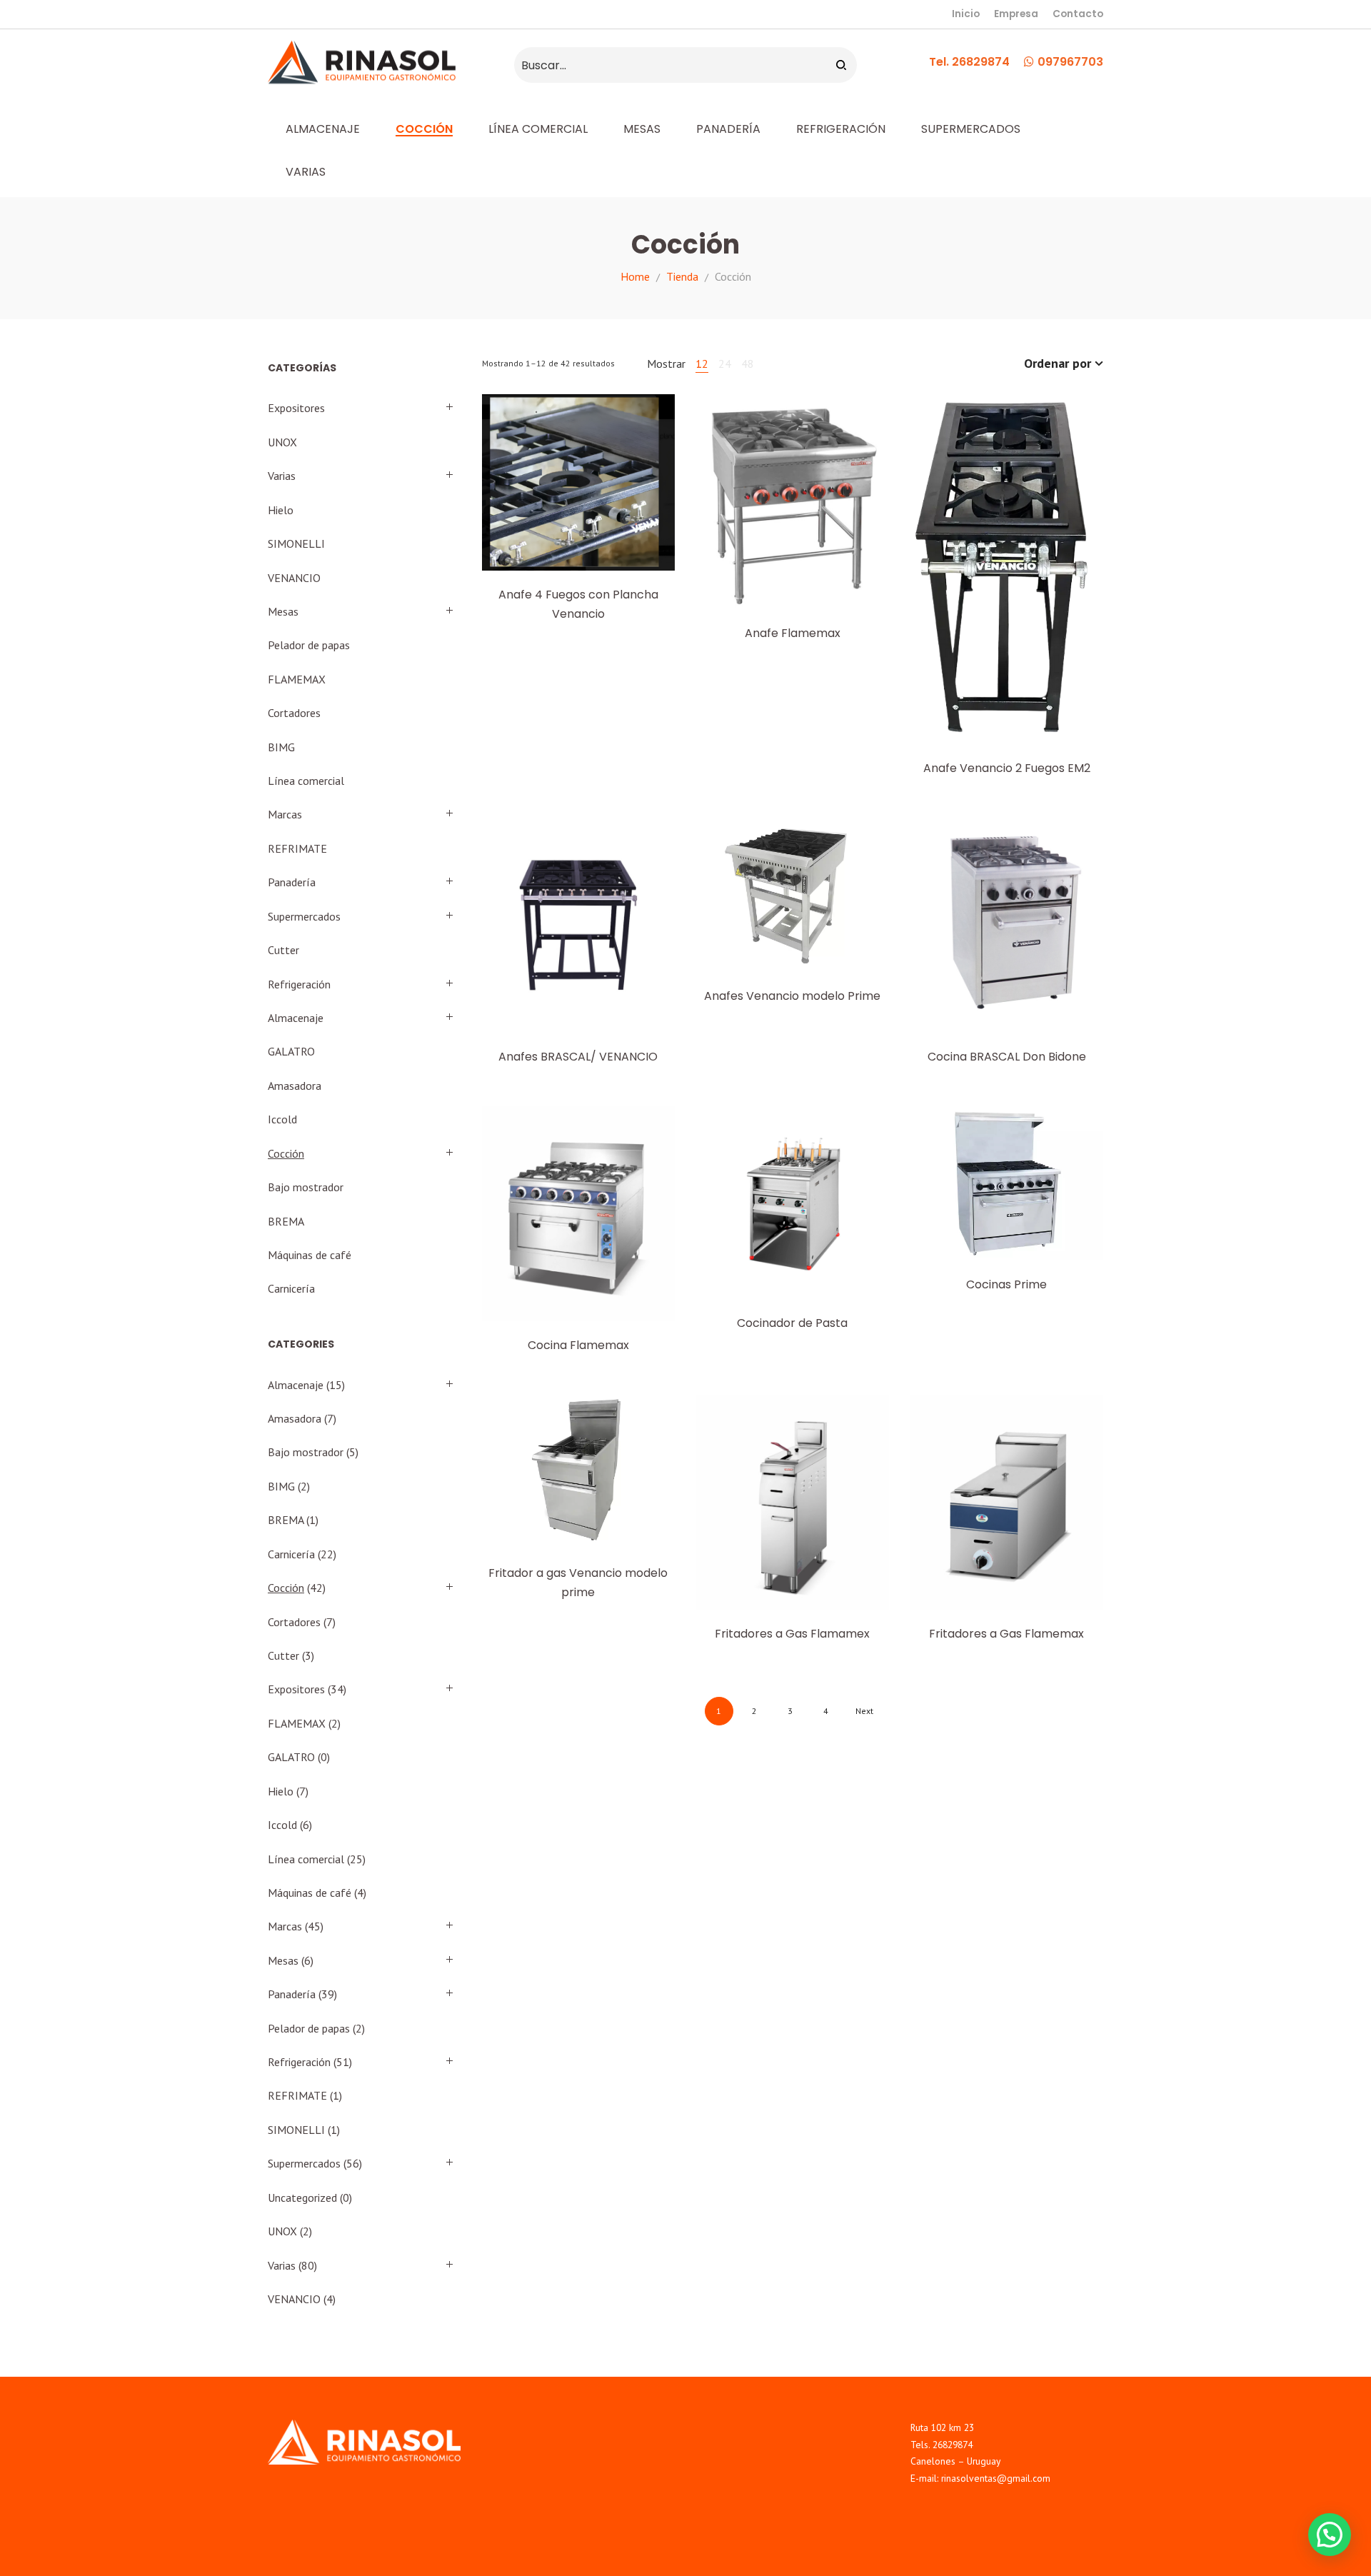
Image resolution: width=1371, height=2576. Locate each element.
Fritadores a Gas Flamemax (1006, 1634)
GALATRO (291, 1051)
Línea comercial (306, 781)
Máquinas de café (310, 1255)
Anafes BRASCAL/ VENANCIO (578, 1057)
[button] (1330, 2535)
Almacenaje (296, 1018)
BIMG (281, 747)
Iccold (282, 1119)
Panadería (292, 882)
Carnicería (291, 1288)
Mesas (283, 611)
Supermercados (304, 916)
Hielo (281, 510)
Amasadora (295, 1086)
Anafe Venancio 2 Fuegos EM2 (1007, 768)
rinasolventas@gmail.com (996, 2478)
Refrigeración (299, 984)
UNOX (282, 442)
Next (864, 1711)
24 (725, 364)
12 (702, 364)
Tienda (682, 276)
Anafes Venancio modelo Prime (792, 996)
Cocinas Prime (1006, 1284)
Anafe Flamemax (793, 633)
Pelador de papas (309, 645)
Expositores (296, 408)
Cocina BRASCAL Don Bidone (1007, 1057)
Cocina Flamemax (578, 1345)
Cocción (286, 1153)
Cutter (283, 950)
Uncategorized (302, 2197)
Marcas (285, 814)
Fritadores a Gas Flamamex (792, 1634)
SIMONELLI (296, 543)
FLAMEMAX (297, 679)
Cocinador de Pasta (792, 1323)
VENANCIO (294, 578)
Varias (282, 476)
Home (635, 276)
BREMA (286, 1221)
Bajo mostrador (306, 1187)
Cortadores (294, 713)
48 (748, 364)
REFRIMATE (297, 848)
